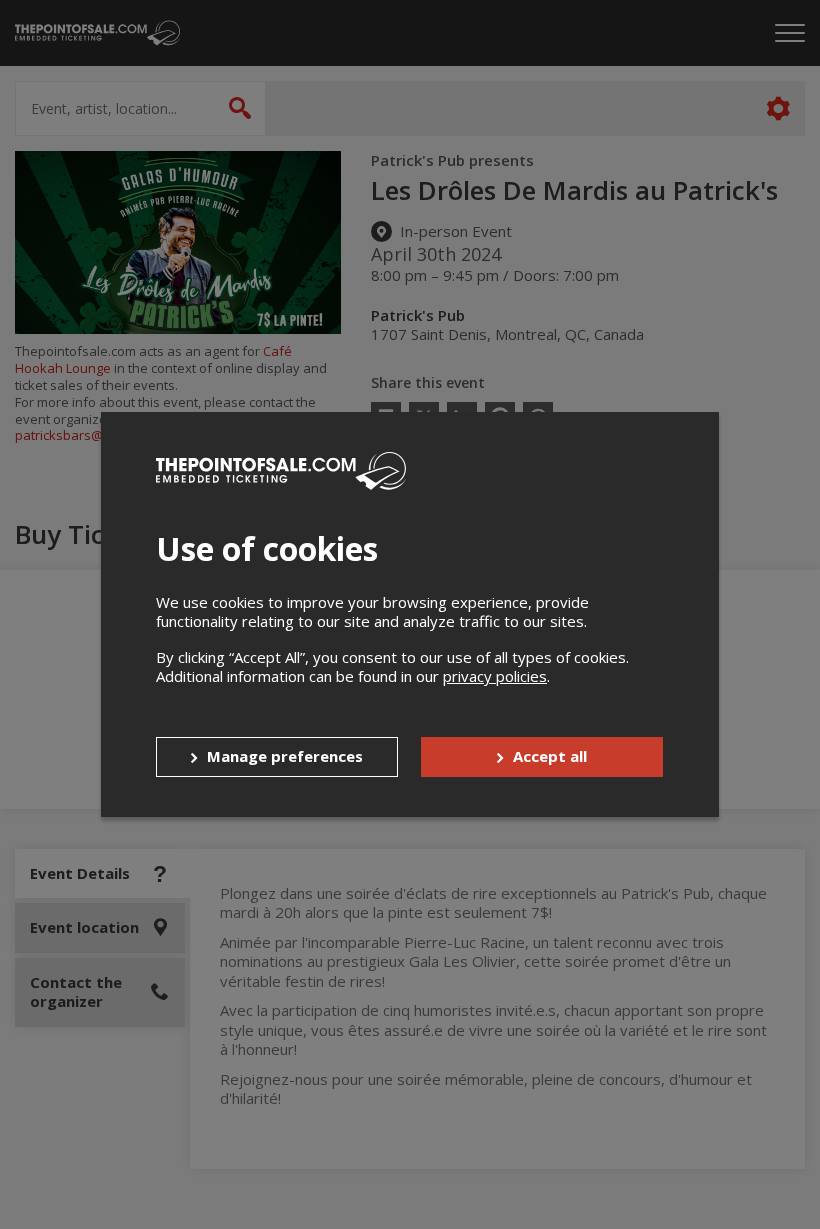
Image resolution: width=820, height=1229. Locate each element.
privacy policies (495, 676)
